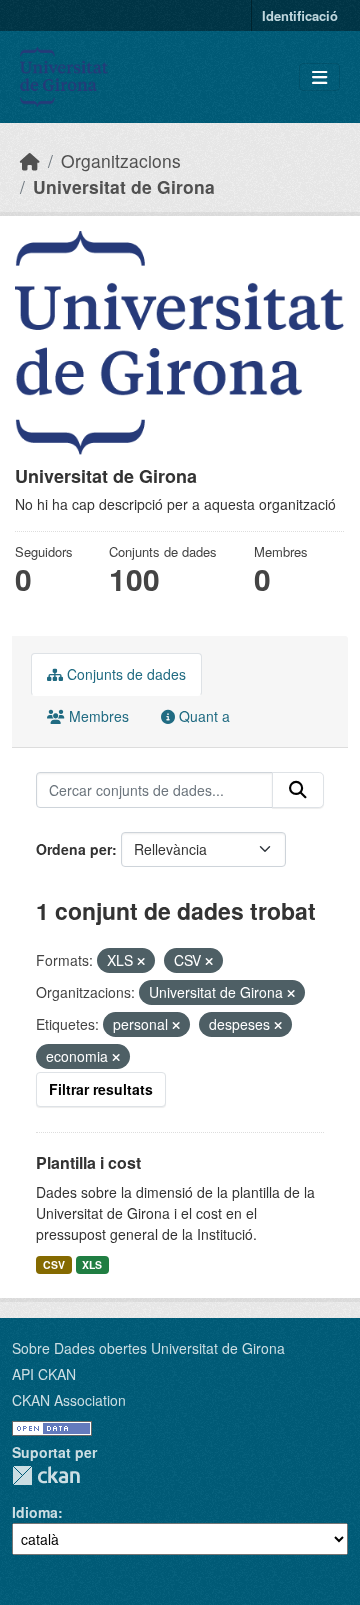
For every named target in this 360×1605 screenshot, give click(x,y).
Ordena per (74, 849)
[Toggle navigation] (319, 77)
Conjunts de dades (124, 674)
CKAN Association (69, 1400)
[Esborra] (141, 961)
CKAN (46, 1475)
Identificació (300, 15)
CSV (54, 1264)
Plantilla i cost (88, 1162)
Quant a (202, 716)
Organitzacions (121, 160)
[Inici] (30, 160)
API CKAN (44, 1374)
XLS (92, 1264)
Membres (97, 716)
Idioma (35, 1512)
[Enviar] (298, 790)
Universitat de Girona (124, 186)
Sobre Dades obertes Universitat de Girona (148, 1348)
